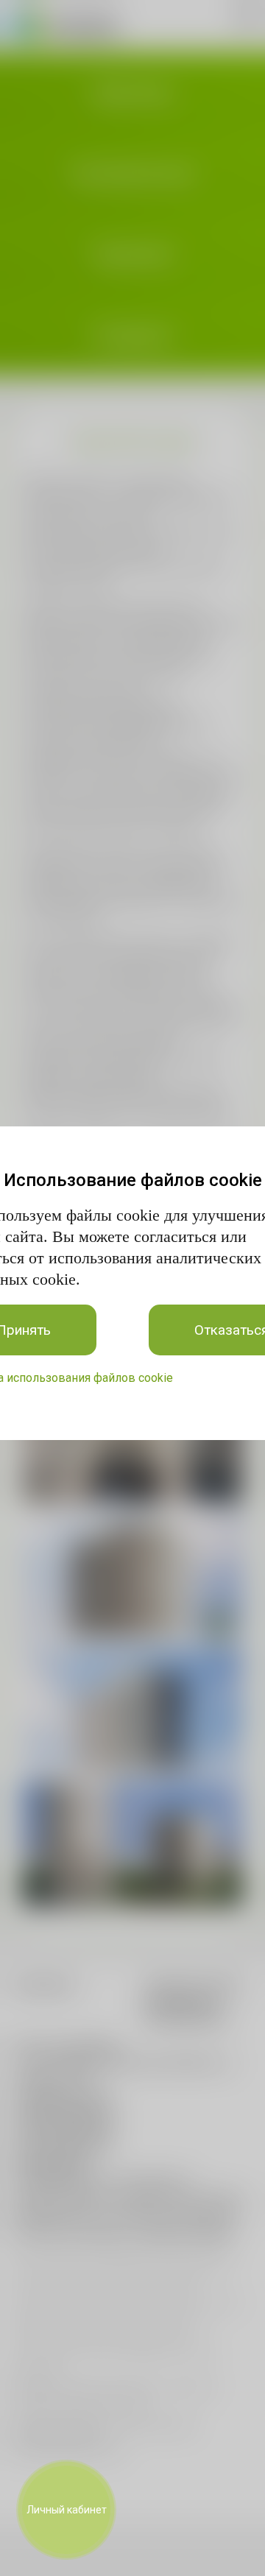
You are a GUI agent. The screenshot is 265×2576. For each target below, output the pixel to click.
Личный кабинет (67, 2510)
